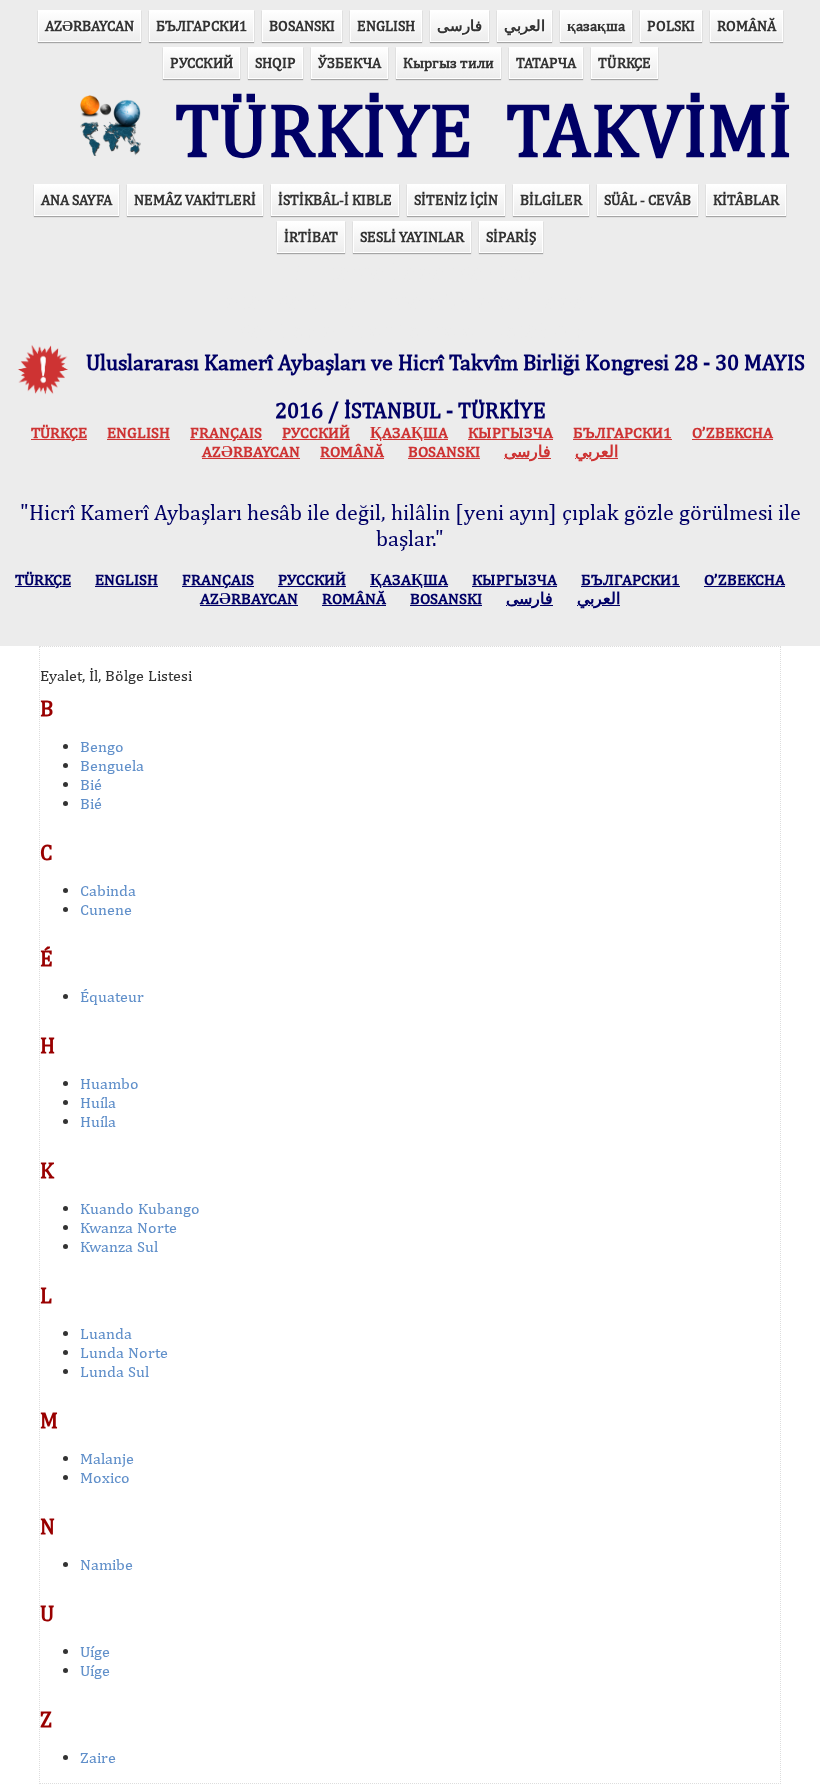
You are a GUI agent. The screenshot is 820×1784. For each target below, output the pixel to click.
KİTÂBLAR (746, 199)
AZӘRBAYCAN (89, 25)
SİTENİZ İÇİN (456, 199)
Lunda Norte (124, 1352)
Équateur (112, 996)
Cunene (106, 909)
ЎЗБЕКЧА (349, 62)
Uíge (95, 1651)
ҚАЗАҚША (409, 432)
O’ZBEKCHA (732, 432)
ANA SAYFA (76, 199)
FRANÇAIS (226, 432)
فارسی (459, 25)
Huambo (109, 1083)
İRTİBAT (311, 236)
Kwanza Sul (119, 1246)
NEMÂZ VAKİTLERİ (195, 199)
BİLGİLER (551, 199)
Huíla (98, 1102)
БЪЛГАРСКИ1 (201, 25)
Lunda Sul (114, 1371)
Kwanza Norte (128, 1227)
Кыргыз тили (448, 62)
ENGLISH (386, 25)
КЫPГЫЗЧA (510, 432)
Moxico (105, 1477)
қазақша (596, 25)
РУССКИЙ (201, 62)
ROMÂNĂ (746, 25)
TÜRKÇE (624, 62)
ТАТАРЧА (546, 62)
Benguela (112, 765)
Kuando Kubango (140, 1208)
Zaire (98, 1757)
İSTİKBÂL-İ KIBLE (335, 199)
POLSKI (671, 25)
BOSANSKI (302, 25)
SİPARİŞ (511, 236)
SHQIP (275, 62)
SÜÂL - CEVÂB (647, 199)
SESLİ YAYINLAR (412, 236)
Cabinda (108, 890)
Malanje (107, 1458)
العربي (524, 25)
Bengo (102, 746)
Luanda (106, 1333)
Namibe (106, 1564)
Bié (91, 784)
